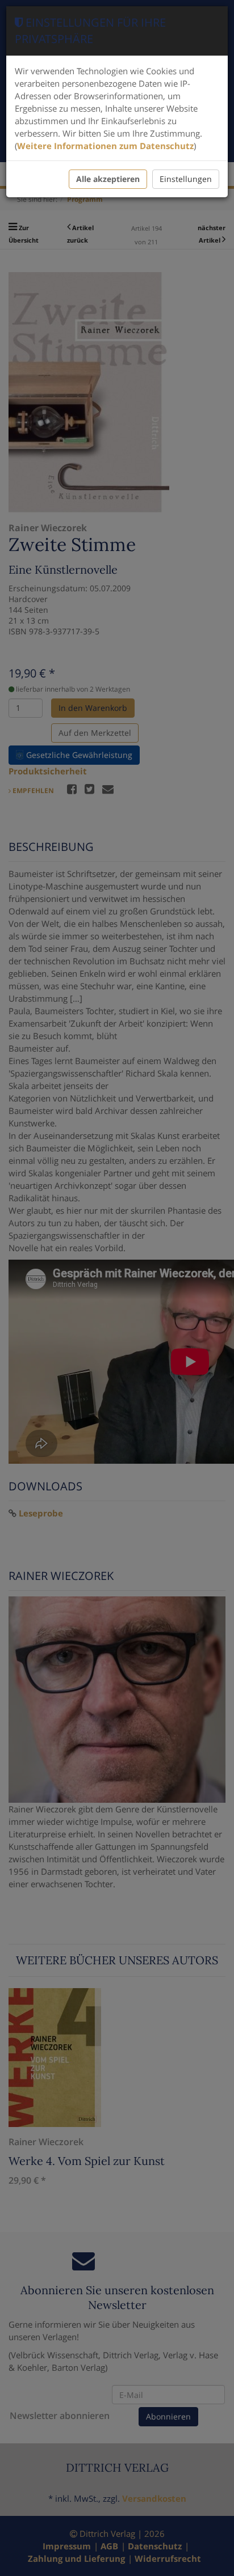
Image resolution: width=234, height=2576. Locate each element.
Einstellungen (186, 179)
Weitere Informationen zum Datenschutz (105, 146)
